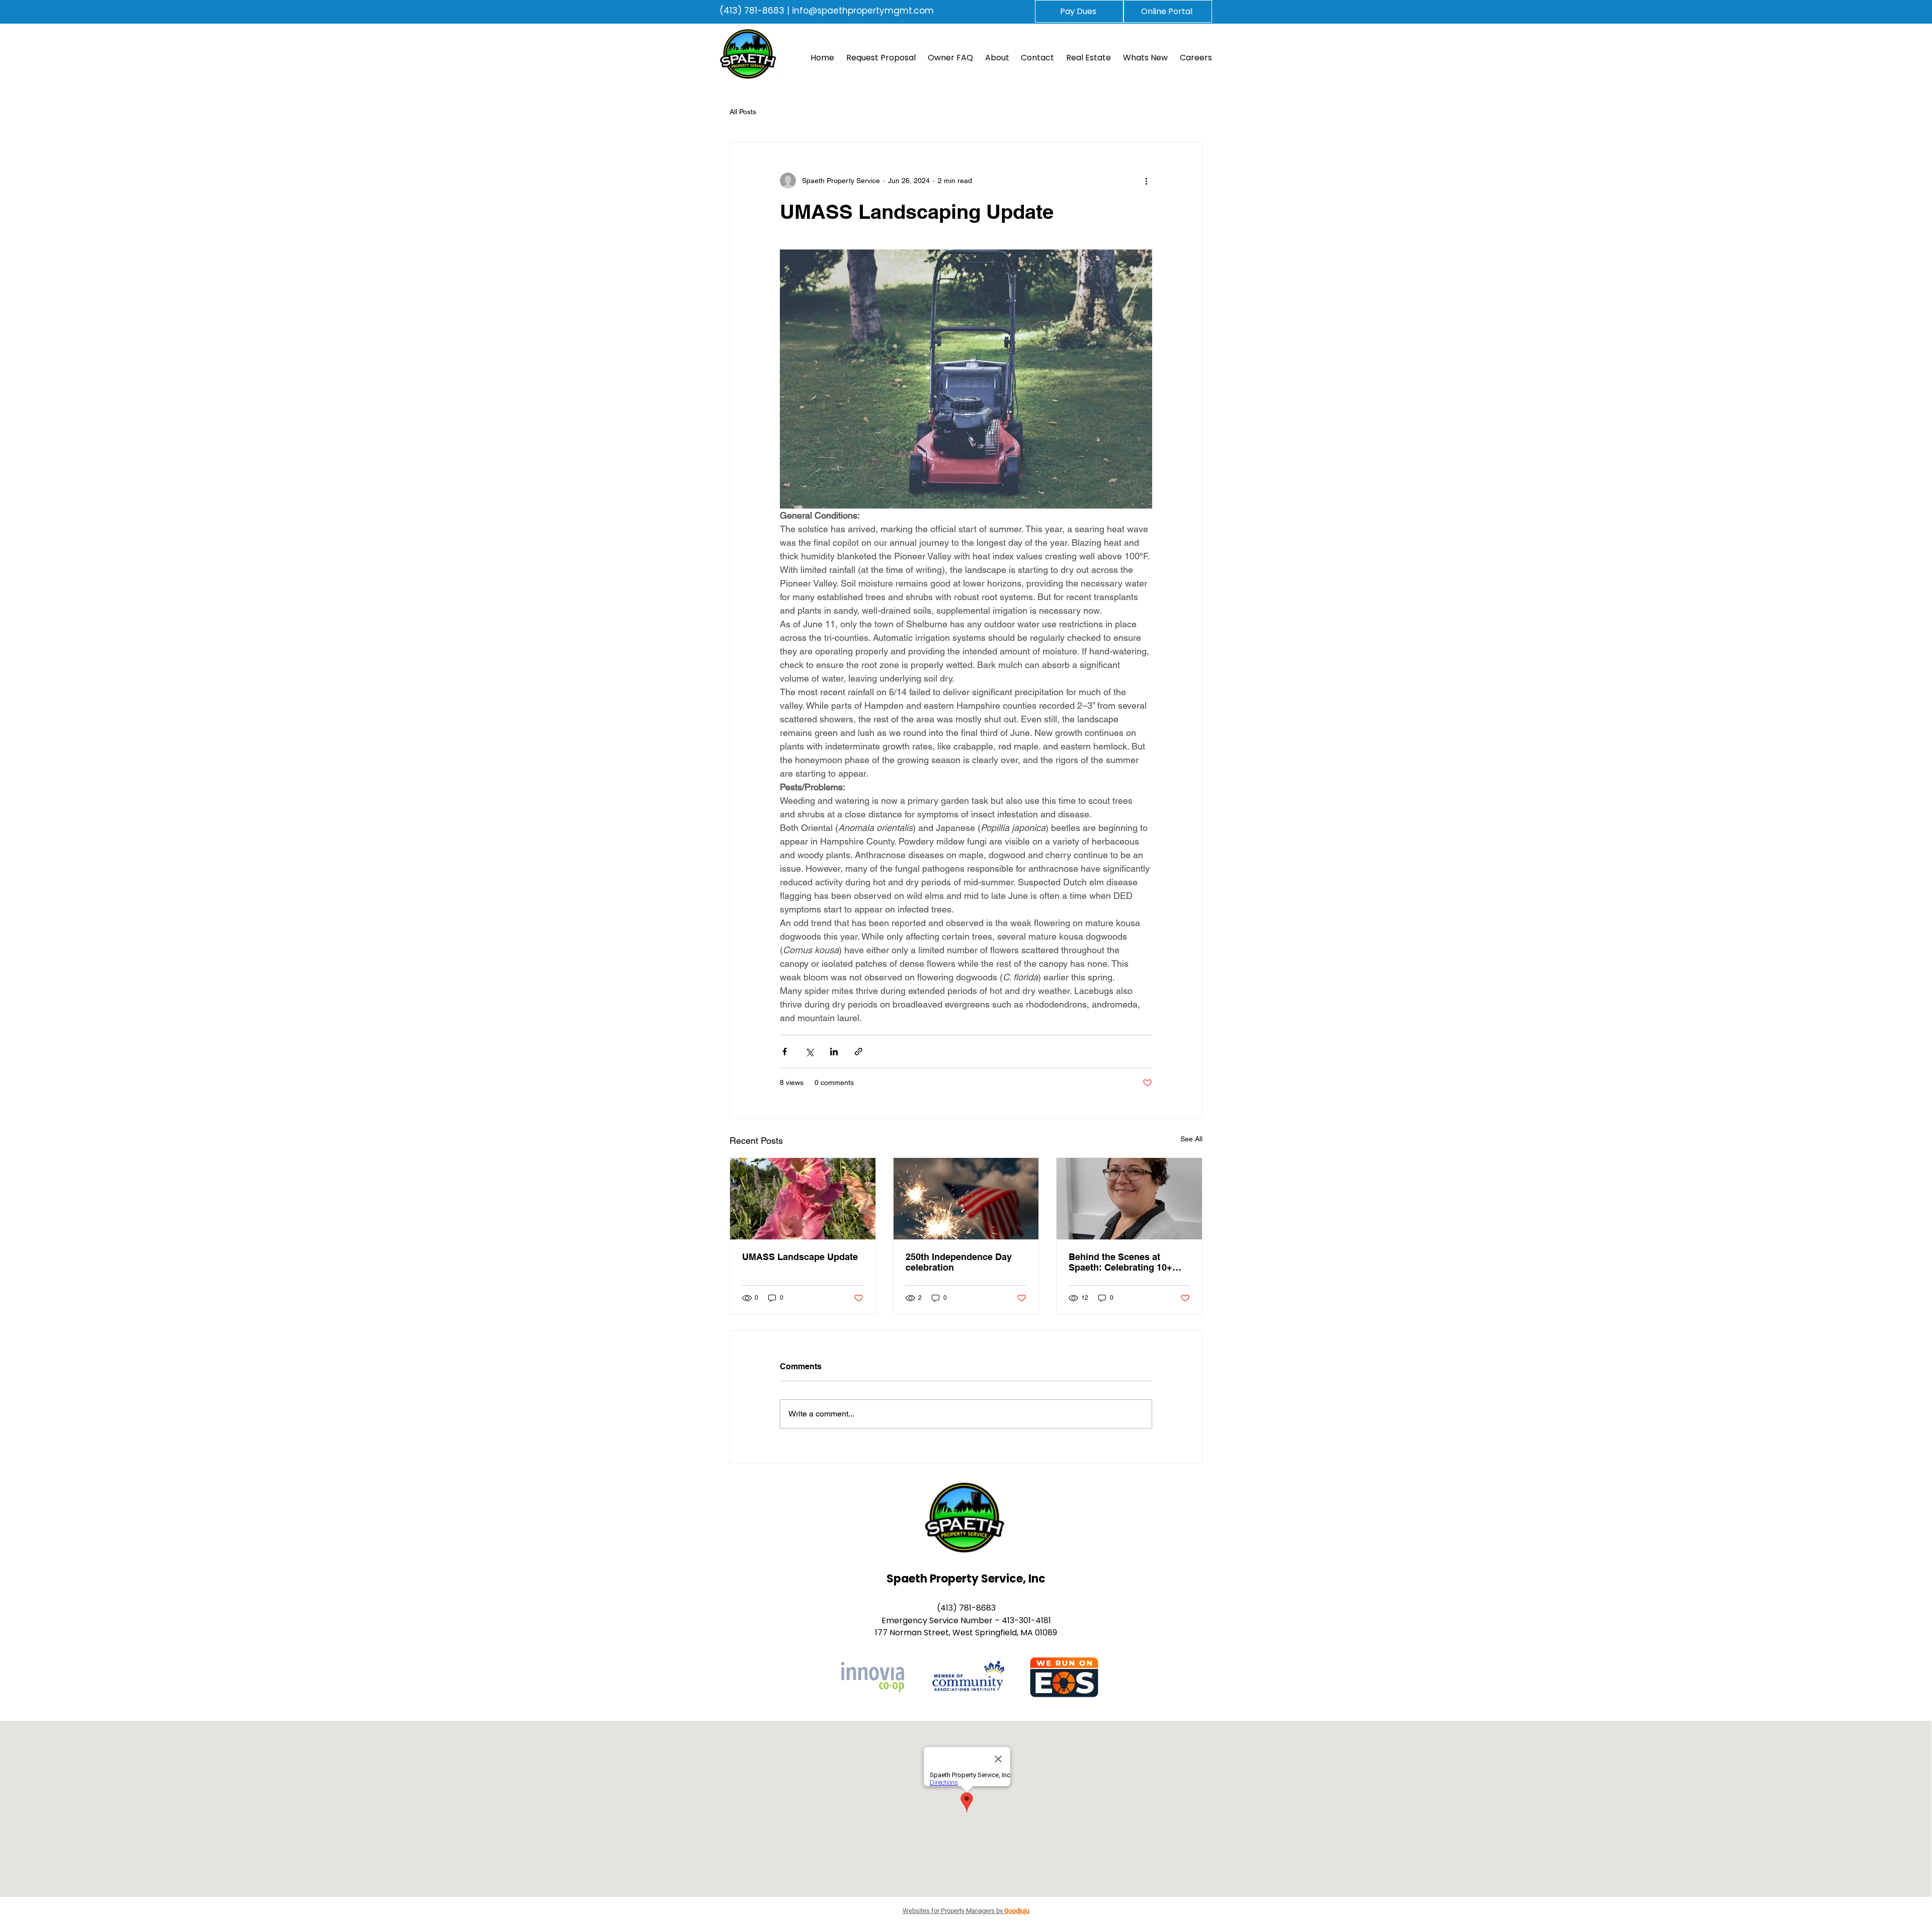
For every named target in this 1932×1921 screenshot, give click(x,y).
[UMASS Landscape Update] (803, 1199)
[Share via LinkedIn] (834, 1052)
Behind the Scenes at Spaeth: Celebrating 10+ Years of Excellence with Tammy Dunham (1121, 1262)
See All (1191, 1139)
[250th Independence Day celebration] (966, 1199)
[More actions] (1146, 181)
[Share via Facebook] (785, 1052)
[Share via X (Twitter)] (809, 1052)
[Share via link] (859, 1052)
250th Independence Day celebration (959, 1262)
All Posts (743, 112)
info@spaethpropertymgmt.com (863, 11)
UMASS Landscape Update (800, 1257)
